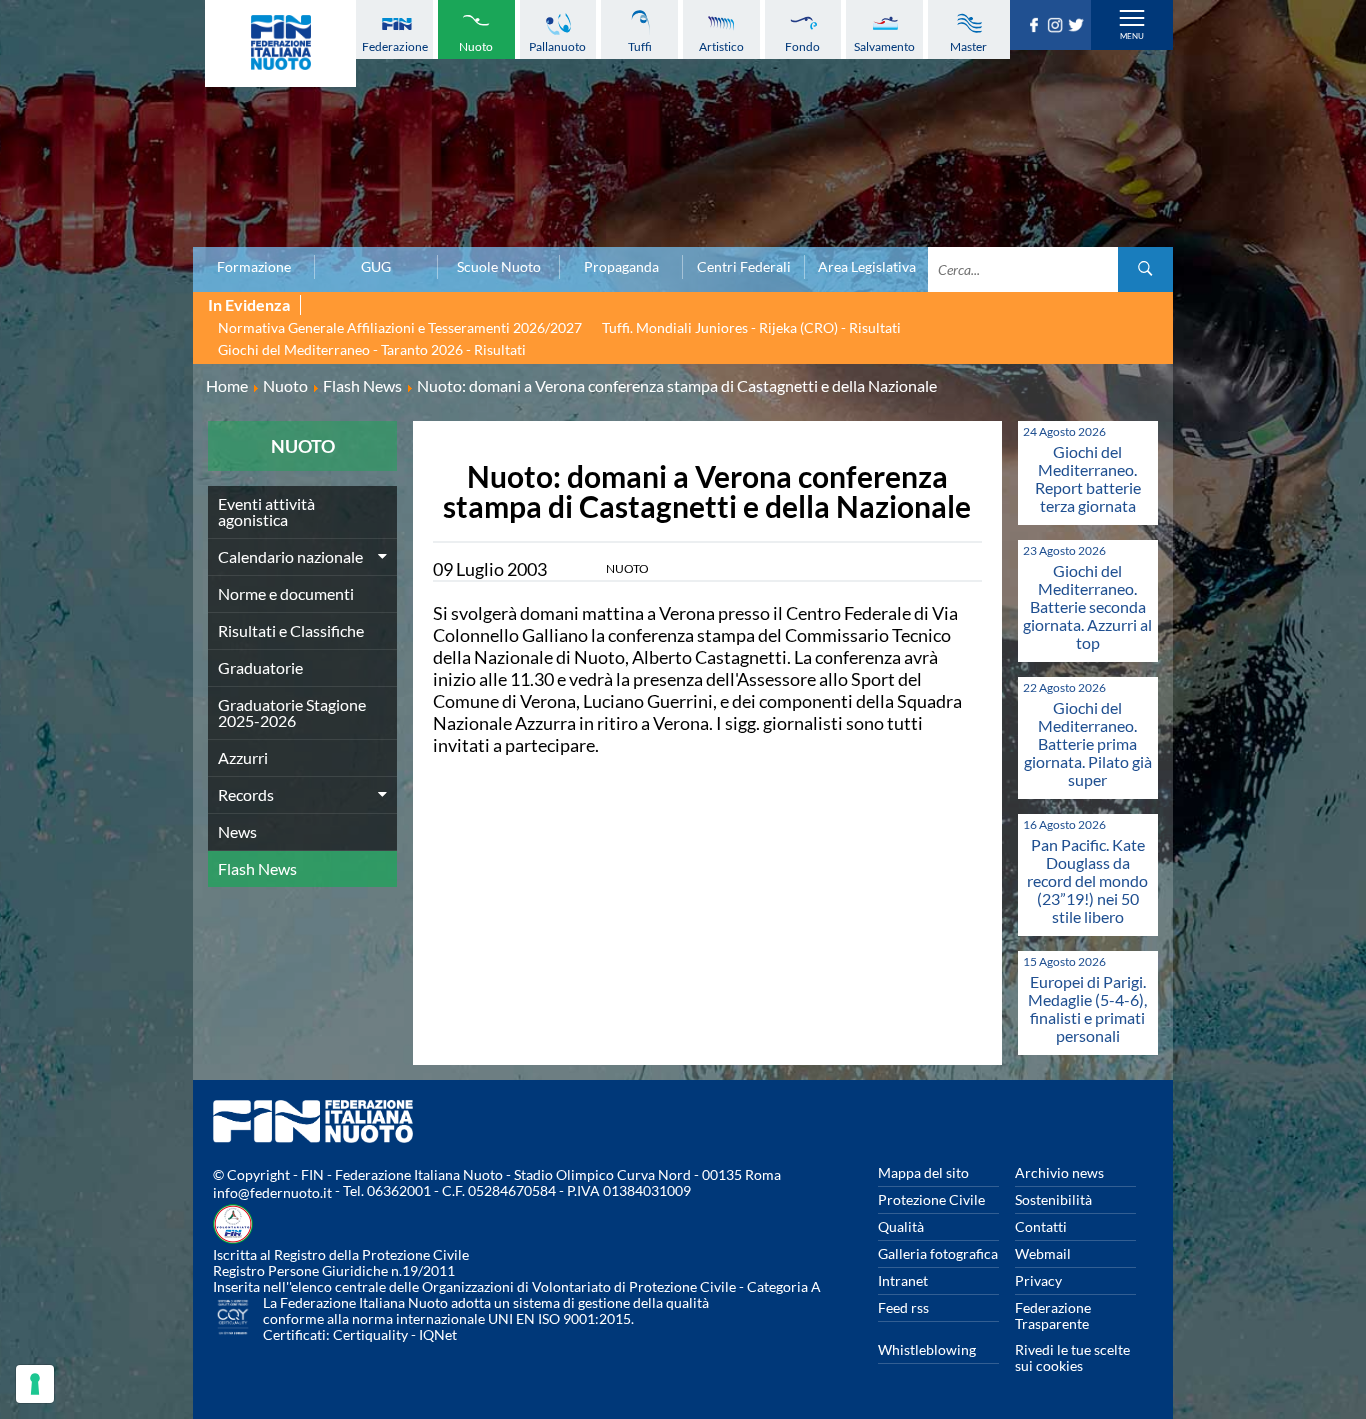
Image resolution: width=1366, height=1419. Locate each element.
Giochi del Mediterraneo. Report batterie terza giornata (1088, 478)
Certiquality (370, 1334)
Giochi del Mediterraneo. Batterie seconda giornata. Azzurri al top (1087, 606)
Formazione (254, 267)
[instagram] (1057, 26)
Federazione (395, 46)
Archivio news (1059, 1172)
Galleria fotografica (938, 1253)
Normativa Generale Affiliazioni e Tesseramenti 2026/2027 (400, 327)
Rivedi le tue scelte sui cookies (1072, 1357)
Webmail (1043, 1253)
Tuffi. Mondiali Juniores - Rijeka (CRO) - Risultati (751, 327)
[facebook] (1036, 26)
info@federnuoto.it (272, 1192)
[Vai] (1145, 269)
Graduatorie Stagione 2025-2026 (292, 712)
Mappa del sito (923, 1172)
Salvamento (884, 46)
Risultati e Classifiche (291, 630)
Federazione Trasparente (1053, 1315)
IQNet (438, 1334)
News (237, 831)
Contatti (1041, 1226)
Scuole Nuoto (499, 267)
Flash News (257, 868)
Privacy (1038, 1280)
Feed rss (903, 1307)
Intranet (903, 1280)
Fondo (802, 46)
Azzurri (243, 757)
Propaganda (621, 267)
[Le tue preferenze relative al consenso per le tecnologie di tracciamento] (35, 1384)
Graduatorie (260, 667)
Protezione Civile (931, 1199)
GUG (376, 267)
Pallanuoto (557, 46)
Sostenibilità (1053, 1199)
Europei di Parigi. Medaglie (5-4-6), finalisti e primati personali (1087, 1008)
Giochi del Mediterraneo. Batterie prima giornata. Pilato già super (1088, 743)
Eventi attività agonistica (266, 511)
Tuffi (640, 46)
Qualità (901, 1226)
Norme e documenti (286, 593)
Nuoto (476, 46)
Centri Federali (744, 267)
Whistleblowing (927, 1349)
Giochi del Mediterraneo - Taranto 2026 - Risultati (372, 349)
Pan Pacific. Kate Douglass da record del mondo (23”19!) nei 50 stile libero (1087, 880)
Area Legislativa (867, 267)
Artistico (721, 46)
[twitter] (1078, 26)
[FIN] (280, 43)
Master (968, 46)
